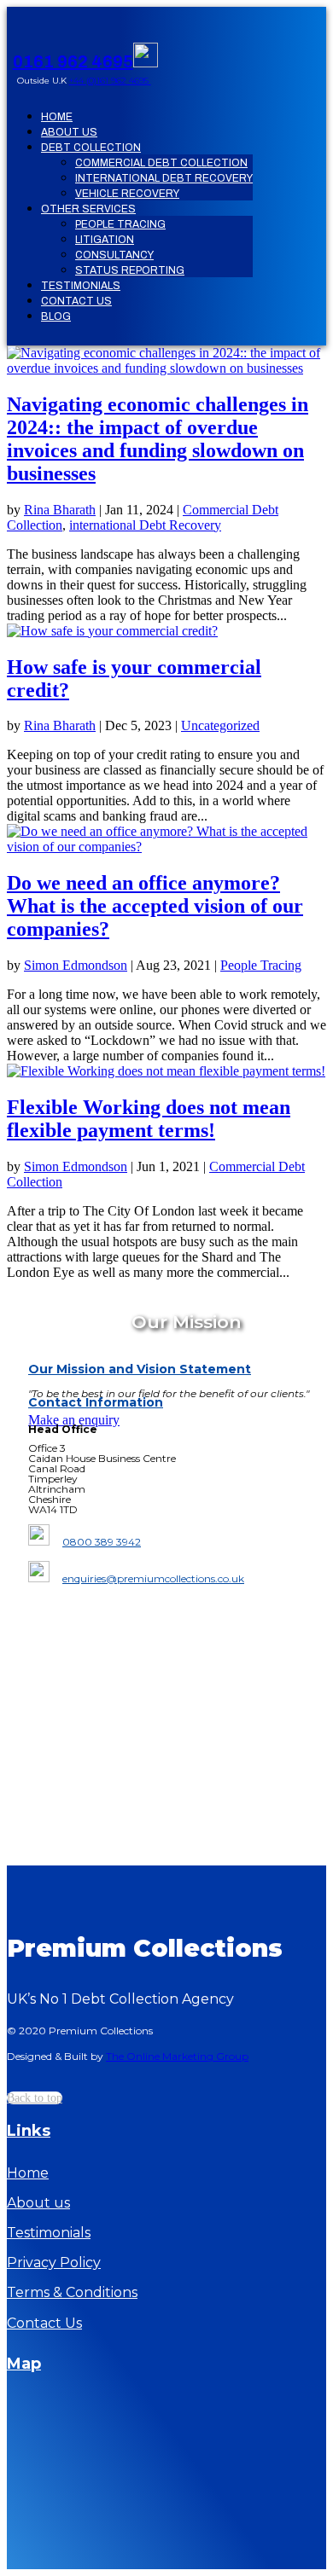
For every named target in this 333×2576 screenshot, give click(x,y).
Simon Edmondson (76, 965)
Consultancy (114, 255)
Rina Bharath (60, 510)
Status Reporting (130, 270)
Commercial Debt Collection (161, 163)
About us (38, 2203)
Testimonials (81, 286)
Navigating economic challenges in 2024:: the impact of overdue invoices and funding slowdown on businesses (158, 439)
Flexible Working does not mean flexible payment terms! (149, 1119)
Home (57, 117)
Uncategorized (220, 725)
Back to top (35, 2098)
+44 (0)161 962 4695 (110, 81)
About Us (69, 132)
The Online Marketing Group (177, 2056)
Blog (56, 316)
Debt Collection (91, 148)
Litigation (105, 240)
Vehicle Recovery (127, 194)
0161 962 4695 (73, 61)
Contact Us (76, 301)
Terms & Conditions (72, 2292)
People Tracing (120, 224)
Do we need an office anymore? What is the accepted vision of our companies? (155, 906)
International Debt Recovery (164, 178)
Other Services (88, 209)
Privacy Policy (54, 2263)
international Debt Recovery (145, 525)
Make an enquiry (74, 1420)
